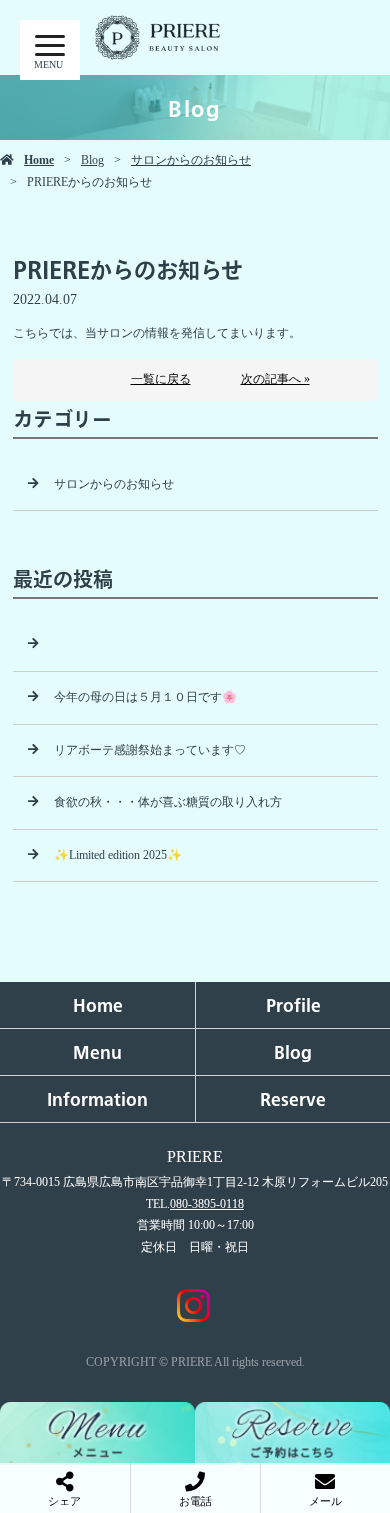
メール (325, 1501)
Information (97, 1099)
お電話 (195, 1501)
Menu (97, 1052)
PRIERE (195, 1156)
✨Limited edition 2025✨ (118, 855)
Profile (293, 1005)
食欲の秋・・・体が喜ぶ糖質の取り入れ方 (168, 802)
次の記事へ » (275, 379)
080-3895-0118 (207, 1204)
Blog (92, 160)
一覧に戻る (161, 379)
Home (39, 160)
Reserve (293, 1099)
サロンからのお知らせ (191, 160)
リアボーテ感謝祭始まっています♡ (150, 750)
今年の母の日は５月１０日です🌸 (145, 697)
